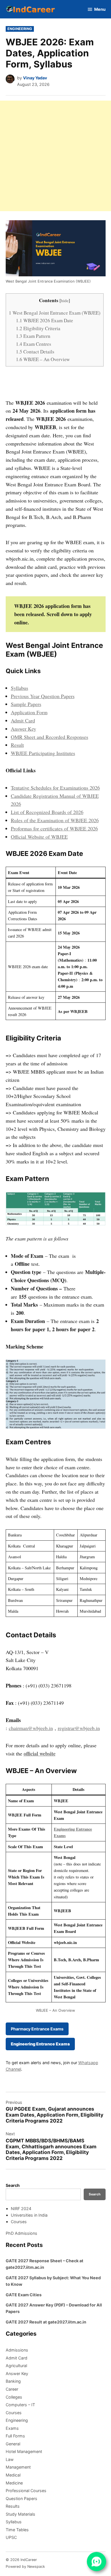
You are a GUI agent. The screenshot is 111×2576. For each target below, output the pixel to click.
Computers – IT (20, 2405)
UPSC (11, 2537)
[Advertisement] (55, 156)
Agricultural (16, 2366)
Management (18, 2467)
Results (13, 2506)
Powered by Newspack (25, 2567)
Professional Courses (26, 2491)
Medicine (14, 2483)
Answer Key (23, 729)
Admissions (17, 2350)
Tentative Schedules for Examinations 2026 (55, 788)
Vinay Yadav (35, 78)
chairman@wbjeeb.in (31, 1728)
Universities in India (29, 2215)
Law (10, 2459)
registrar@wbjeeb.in (79, 1728)
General (13, 2444)
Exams (12, 2428)
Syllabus (19, 688)
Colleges (14, 2397)
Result (17, 745)
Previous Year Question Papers (43, 696)
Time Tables (17, 2530)
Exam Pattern (33, 336)
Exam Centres (34, 344)
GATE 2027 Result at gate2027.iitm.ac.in (46, 2322)
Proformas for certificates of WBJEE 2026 (54, 828)
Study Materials (20, 2514)
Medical (13, 2475)
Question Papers (21, 2498)
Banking (13, 2381)
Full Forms (15, 2436)
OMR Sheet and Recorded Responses (50, 737)
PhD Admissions (21, 2233)
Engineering (20, 29)
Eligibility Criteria (38, 328)
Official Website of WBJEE (39, 837)
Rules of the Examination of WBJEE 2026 (55, 820)
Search (13, 2185)
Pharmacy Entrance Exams (37, 2029)
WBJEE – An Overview (43, 359)
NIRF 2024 (21, 2209)
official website (40, 1754)
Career (12, 2389)
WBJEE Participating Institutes (43, 753)
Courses (19, 2222)
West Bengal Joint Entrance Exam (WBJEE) (55, 313)
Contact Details (35, 352)
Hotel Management (24, 2451)
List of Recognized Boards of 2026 (47, 812)
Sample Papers (26, 704)
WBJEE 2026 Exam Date (45, 320)
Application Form (29, 712)
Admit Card (23, 720)
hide (65, 300)
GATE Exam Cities (24, 2295)
